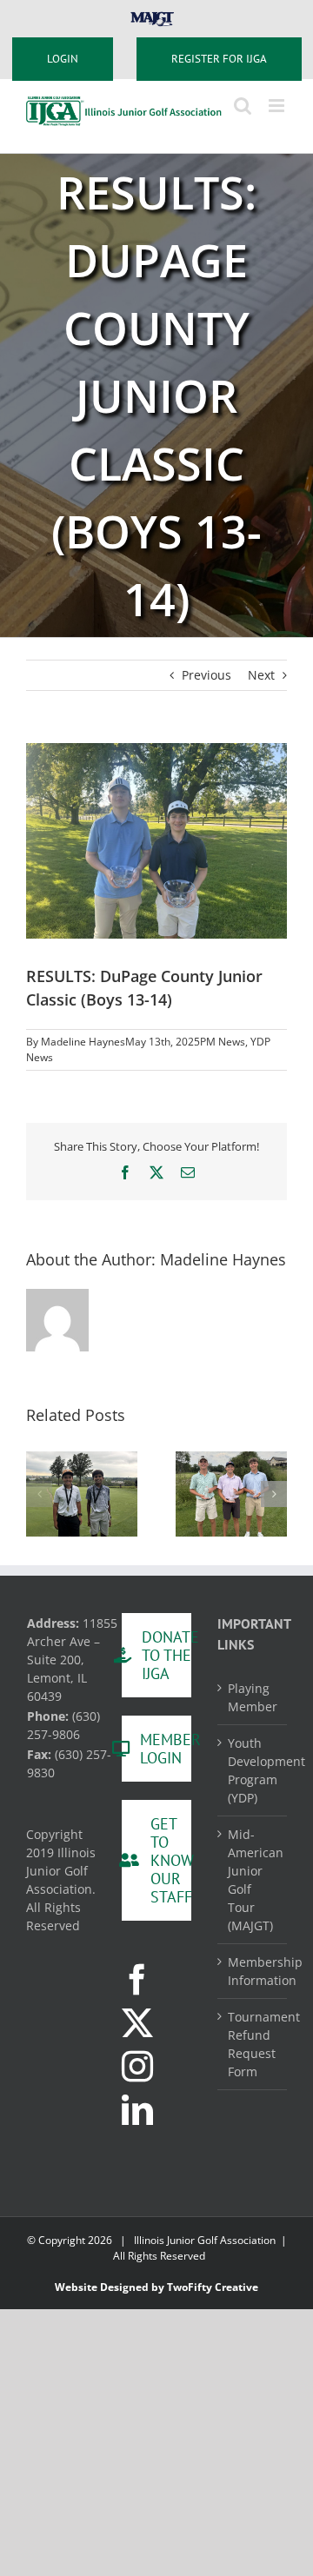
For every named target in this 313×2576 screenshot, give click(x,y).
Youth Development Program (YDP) (253, 1770)
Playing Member (253, 1697)
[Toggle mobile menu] (278, 106)
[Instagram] (137, 2067)
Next (261, 675)
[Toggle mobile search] (243, 106)
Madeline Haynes (83, 1042)
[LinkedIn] (137, 2110)
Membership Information (253, 1971)
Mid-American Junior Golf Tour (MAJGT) (253, 1880)
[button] (39, 1494)
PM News (223, 1042)
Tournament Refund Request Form (253, 2044)
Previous (206, 675)
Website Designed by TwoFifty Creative (156, 2287)
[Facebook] (137, 1980)
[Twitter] (137, 2023)
